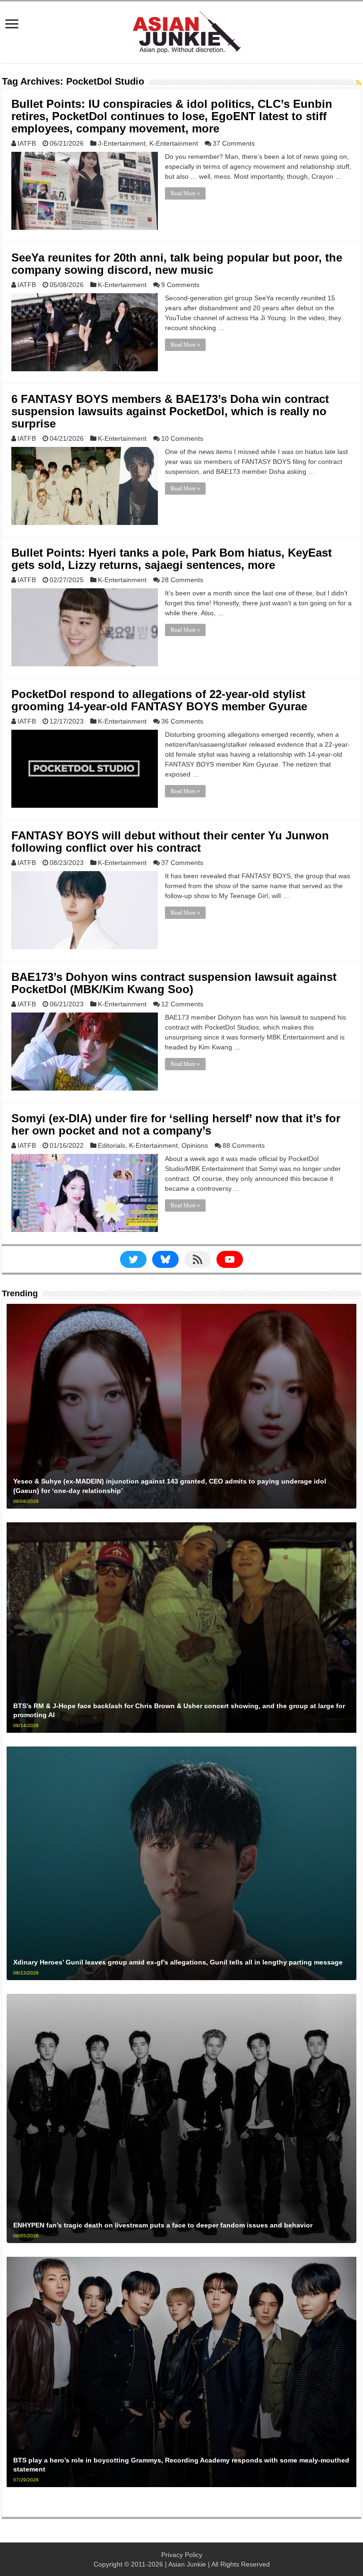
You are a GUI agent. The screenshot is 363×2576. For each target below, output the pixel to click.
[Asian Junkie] (181, 30)
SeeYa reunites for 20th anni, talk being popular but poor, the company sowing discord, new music (177, 264)
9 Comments (180, 285)
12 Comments (182, 1004)
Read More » (185, 193)
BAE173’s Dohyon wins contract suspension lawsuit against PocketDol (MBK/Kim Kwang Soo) (174, 983)
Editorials (112, 1145)
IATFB (27, 143)
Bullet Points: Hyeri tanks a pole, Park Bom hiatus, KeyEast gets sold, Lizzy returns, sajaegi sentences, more (172, 559)
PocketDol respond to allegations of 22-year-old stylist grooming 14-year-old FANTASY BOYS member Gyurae (159, 700)
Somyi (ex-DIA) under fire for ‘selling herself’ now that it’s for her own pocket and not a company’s (176, 1124)
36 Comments (182, 721)
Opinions (195, 1145)
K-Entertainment (174, 143)
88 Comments (244, 1145)
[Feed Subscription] (359, 83)
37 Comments (234, 143)
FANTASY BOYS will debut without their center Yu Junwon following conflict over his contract (170, 842)
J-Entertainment (122, 143)
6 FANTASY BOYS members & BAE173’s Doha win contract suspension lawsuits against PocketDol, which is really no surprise (170, 411)
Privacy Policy (182, 2555)
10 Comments (182, 438)
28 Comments (182, 580)
